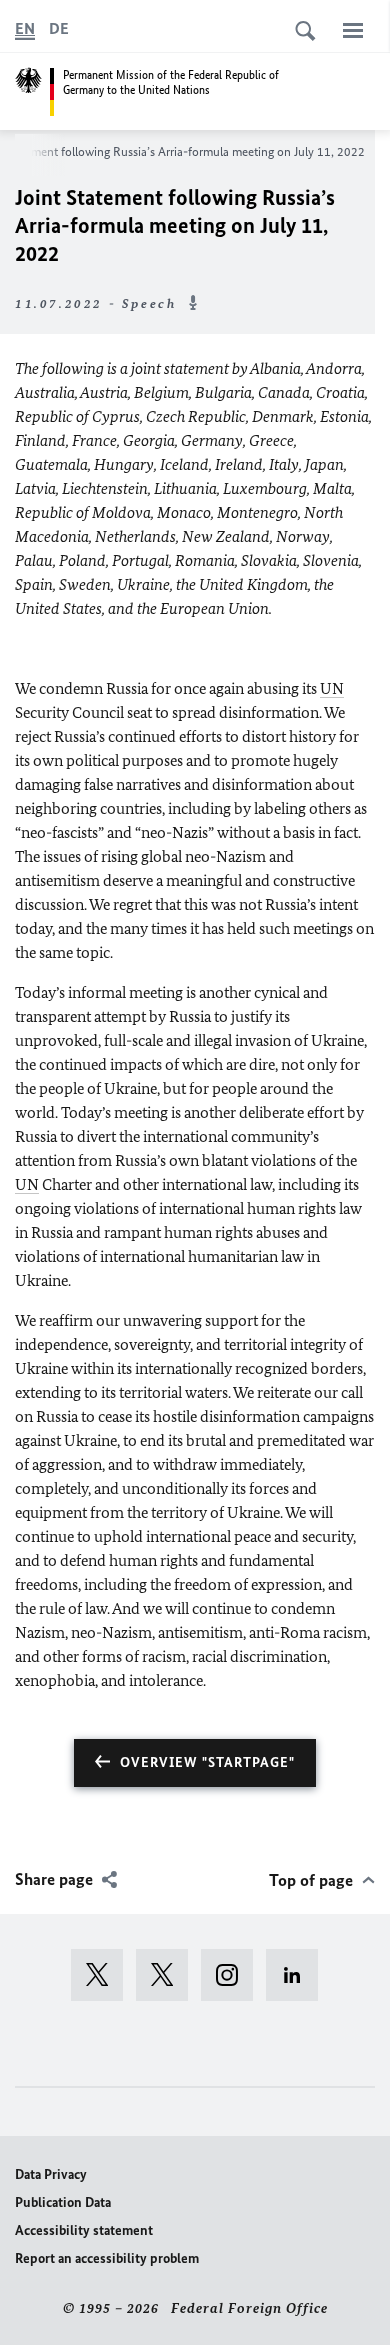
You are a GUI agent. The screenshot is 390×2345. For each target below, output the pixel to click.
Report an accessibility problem (107, 2258)
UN (332, 688)
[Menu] (353, 30)
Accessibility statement (84, 2230)
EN (25, 28)
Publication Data (63, 2202)
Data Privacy (51, 2174)
